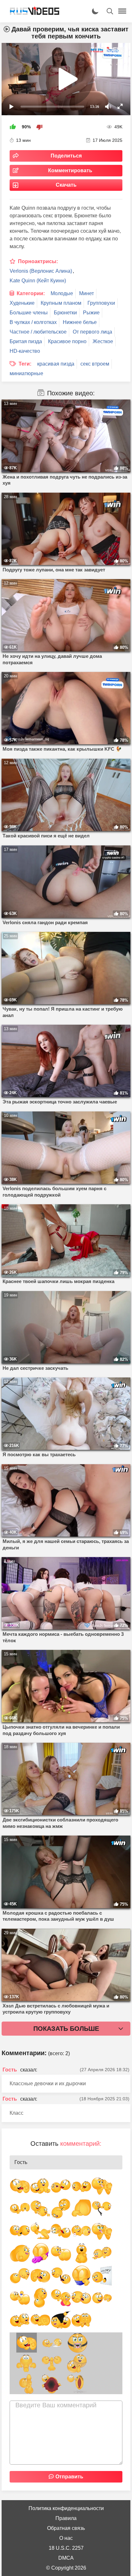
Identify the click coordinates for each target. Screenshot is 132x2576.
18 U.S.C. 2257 (66, 2548)
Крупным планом (61, 303)
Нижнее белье (80, 322)
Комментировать (70, 170)
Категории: (31, 293)
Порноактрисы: (38, 261)
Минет (87, 293)
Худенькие (22, 303)
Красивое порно (67, 341)
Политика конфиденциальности (66, 2508)
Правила (66, 2518)
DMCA (66, 2558)
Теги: (25, 364)
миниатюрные (26, 373)
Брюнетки (65, 313)
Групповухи (101, 303)
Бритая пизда (26, 341)
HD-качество (25, 351)
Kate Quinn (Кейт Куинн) (38, 281)
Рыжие (91, 313)
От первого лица (92, 332)
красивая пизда (56, 364)
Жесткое (103, 341)
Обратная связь (66, 2528)
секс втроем (95, 364)
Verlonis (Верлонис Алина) (41, 271)
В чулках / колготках (33, 322)
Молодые (62, 293)
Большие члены (29, 313)
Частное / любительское (38, 332)
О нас (66, 2538)
